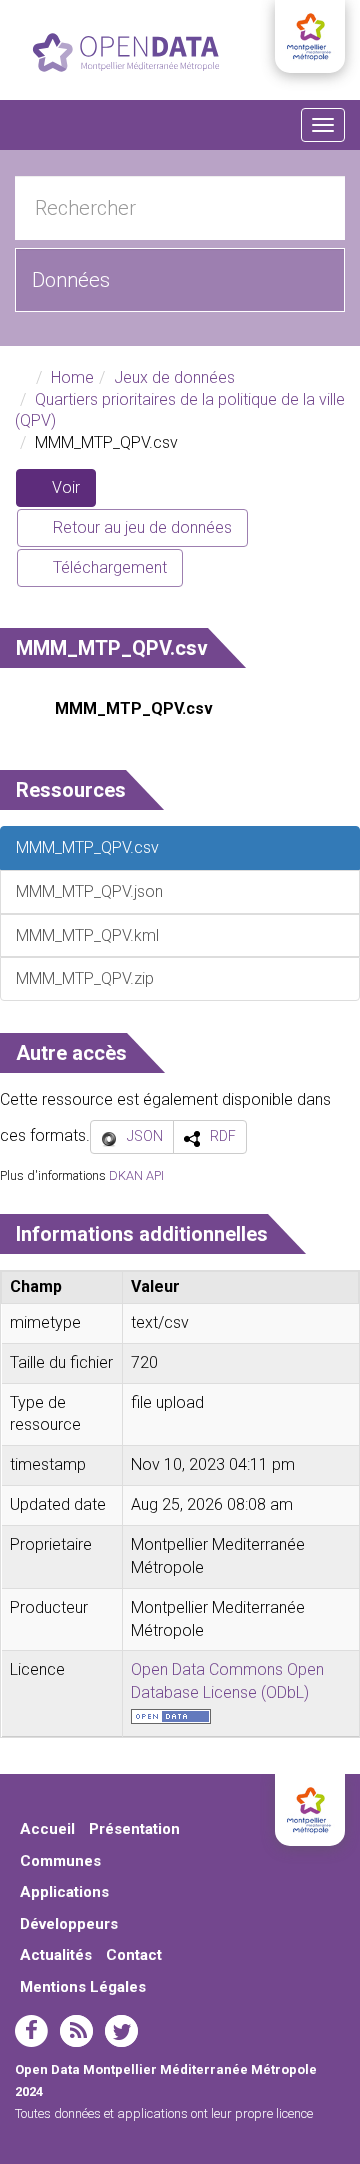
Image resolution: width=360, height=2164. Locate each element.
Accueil (47, 1829)
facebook (31, 2031)
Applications (64, 1892)
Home (72, 377)
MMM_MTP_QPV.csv (134, 708)
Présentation (134, 1829)
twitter (121, 2031)
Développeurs (69, 1924)
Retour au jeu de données (140, 527)
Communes (60, 1861)
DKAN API (136, 1175)
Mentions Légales (83, 1987)
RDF (223, 1136)
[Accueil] (126, 52)
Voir (72, 492)
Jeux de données (174, 377)
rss (76, 2031)
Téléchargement (108, 567)
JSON (145, 1136)
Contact (134, 1955)
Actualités (56, 1955)
